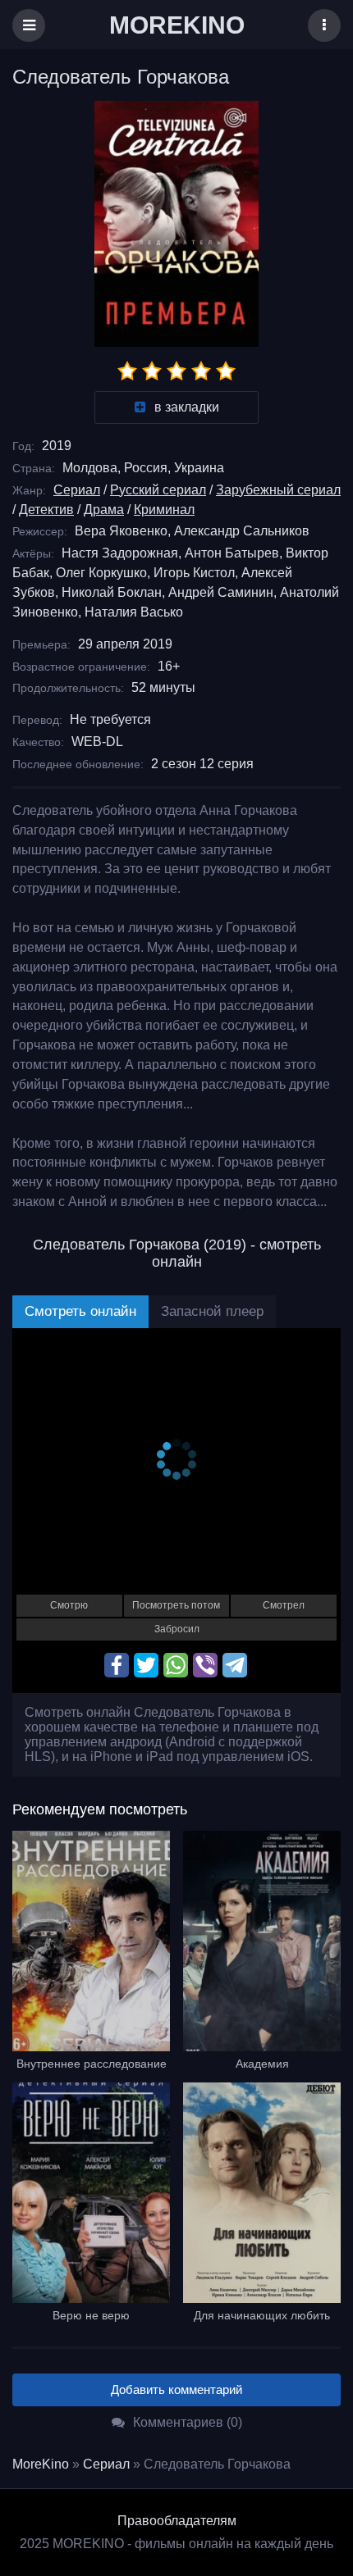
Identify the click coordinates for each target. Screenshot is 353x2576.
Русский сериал (158, 490)
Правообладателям (177, 2521)
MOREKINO (177, 25)
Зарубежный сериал (278, 490)
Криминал (164, 510)
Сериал (77, 490)
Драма (104, 510)
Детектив (46, 510)
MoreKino (41, 2464)
